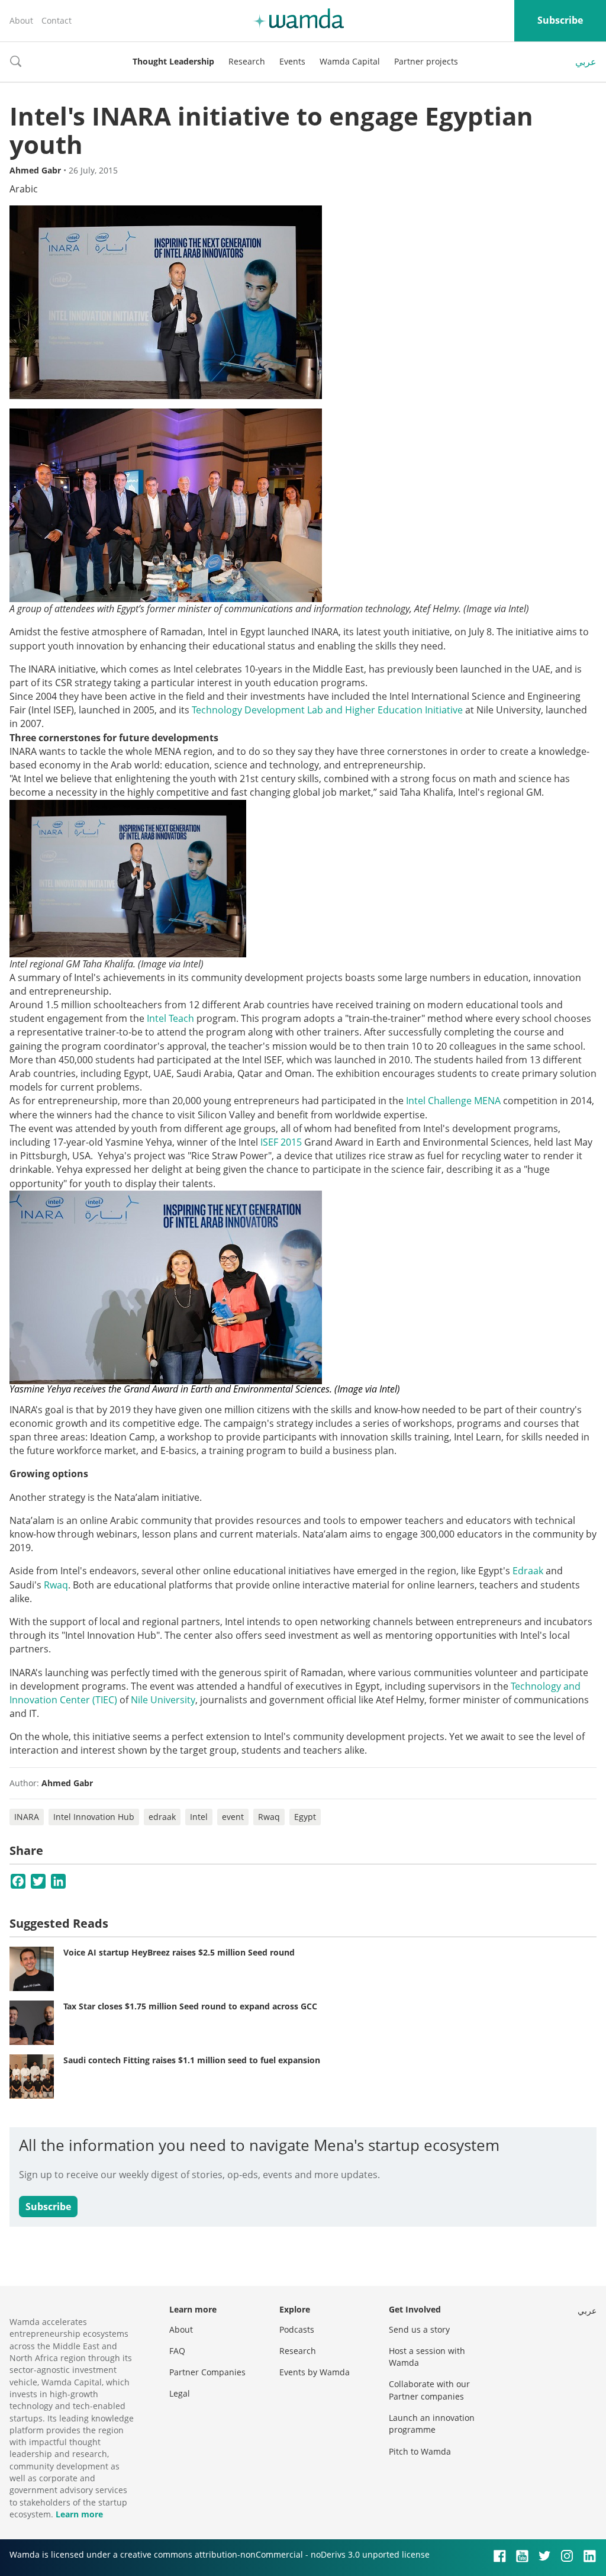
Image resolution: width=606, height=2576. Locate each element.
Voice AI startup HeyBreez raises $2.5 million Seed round (179, 1952)
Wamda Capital (350, 61)
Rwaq (56, 1585)
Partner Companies (207, 2372)
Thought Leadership (173, 61)
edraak (162, 1817)
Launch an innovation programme (432, 2424)
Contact (57, 20)
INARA (27, 1817)
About (21, 20)
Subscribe (560, 20)
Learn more (79, 2514)
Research (247, 61)
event (233, 1817)
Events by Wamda (315, 2372)
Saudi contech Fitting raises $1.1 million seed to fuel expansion (192, 2060)
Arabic (24, 189)
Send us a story (419, 2329)
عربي (586, 62)
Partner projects (426, 61)
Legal (180, 2393)
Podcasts (297, 2329)
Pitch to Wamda (420, 2451)
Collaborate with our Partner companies (429, 2390)
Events (292, 61)
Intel (199, 1817)
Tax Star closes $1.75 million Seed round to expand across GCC (190, 2006)
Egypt (305, 1817)
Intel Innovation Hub (94, 1817)
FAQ (177, 2351)
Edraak (528, 1571)
